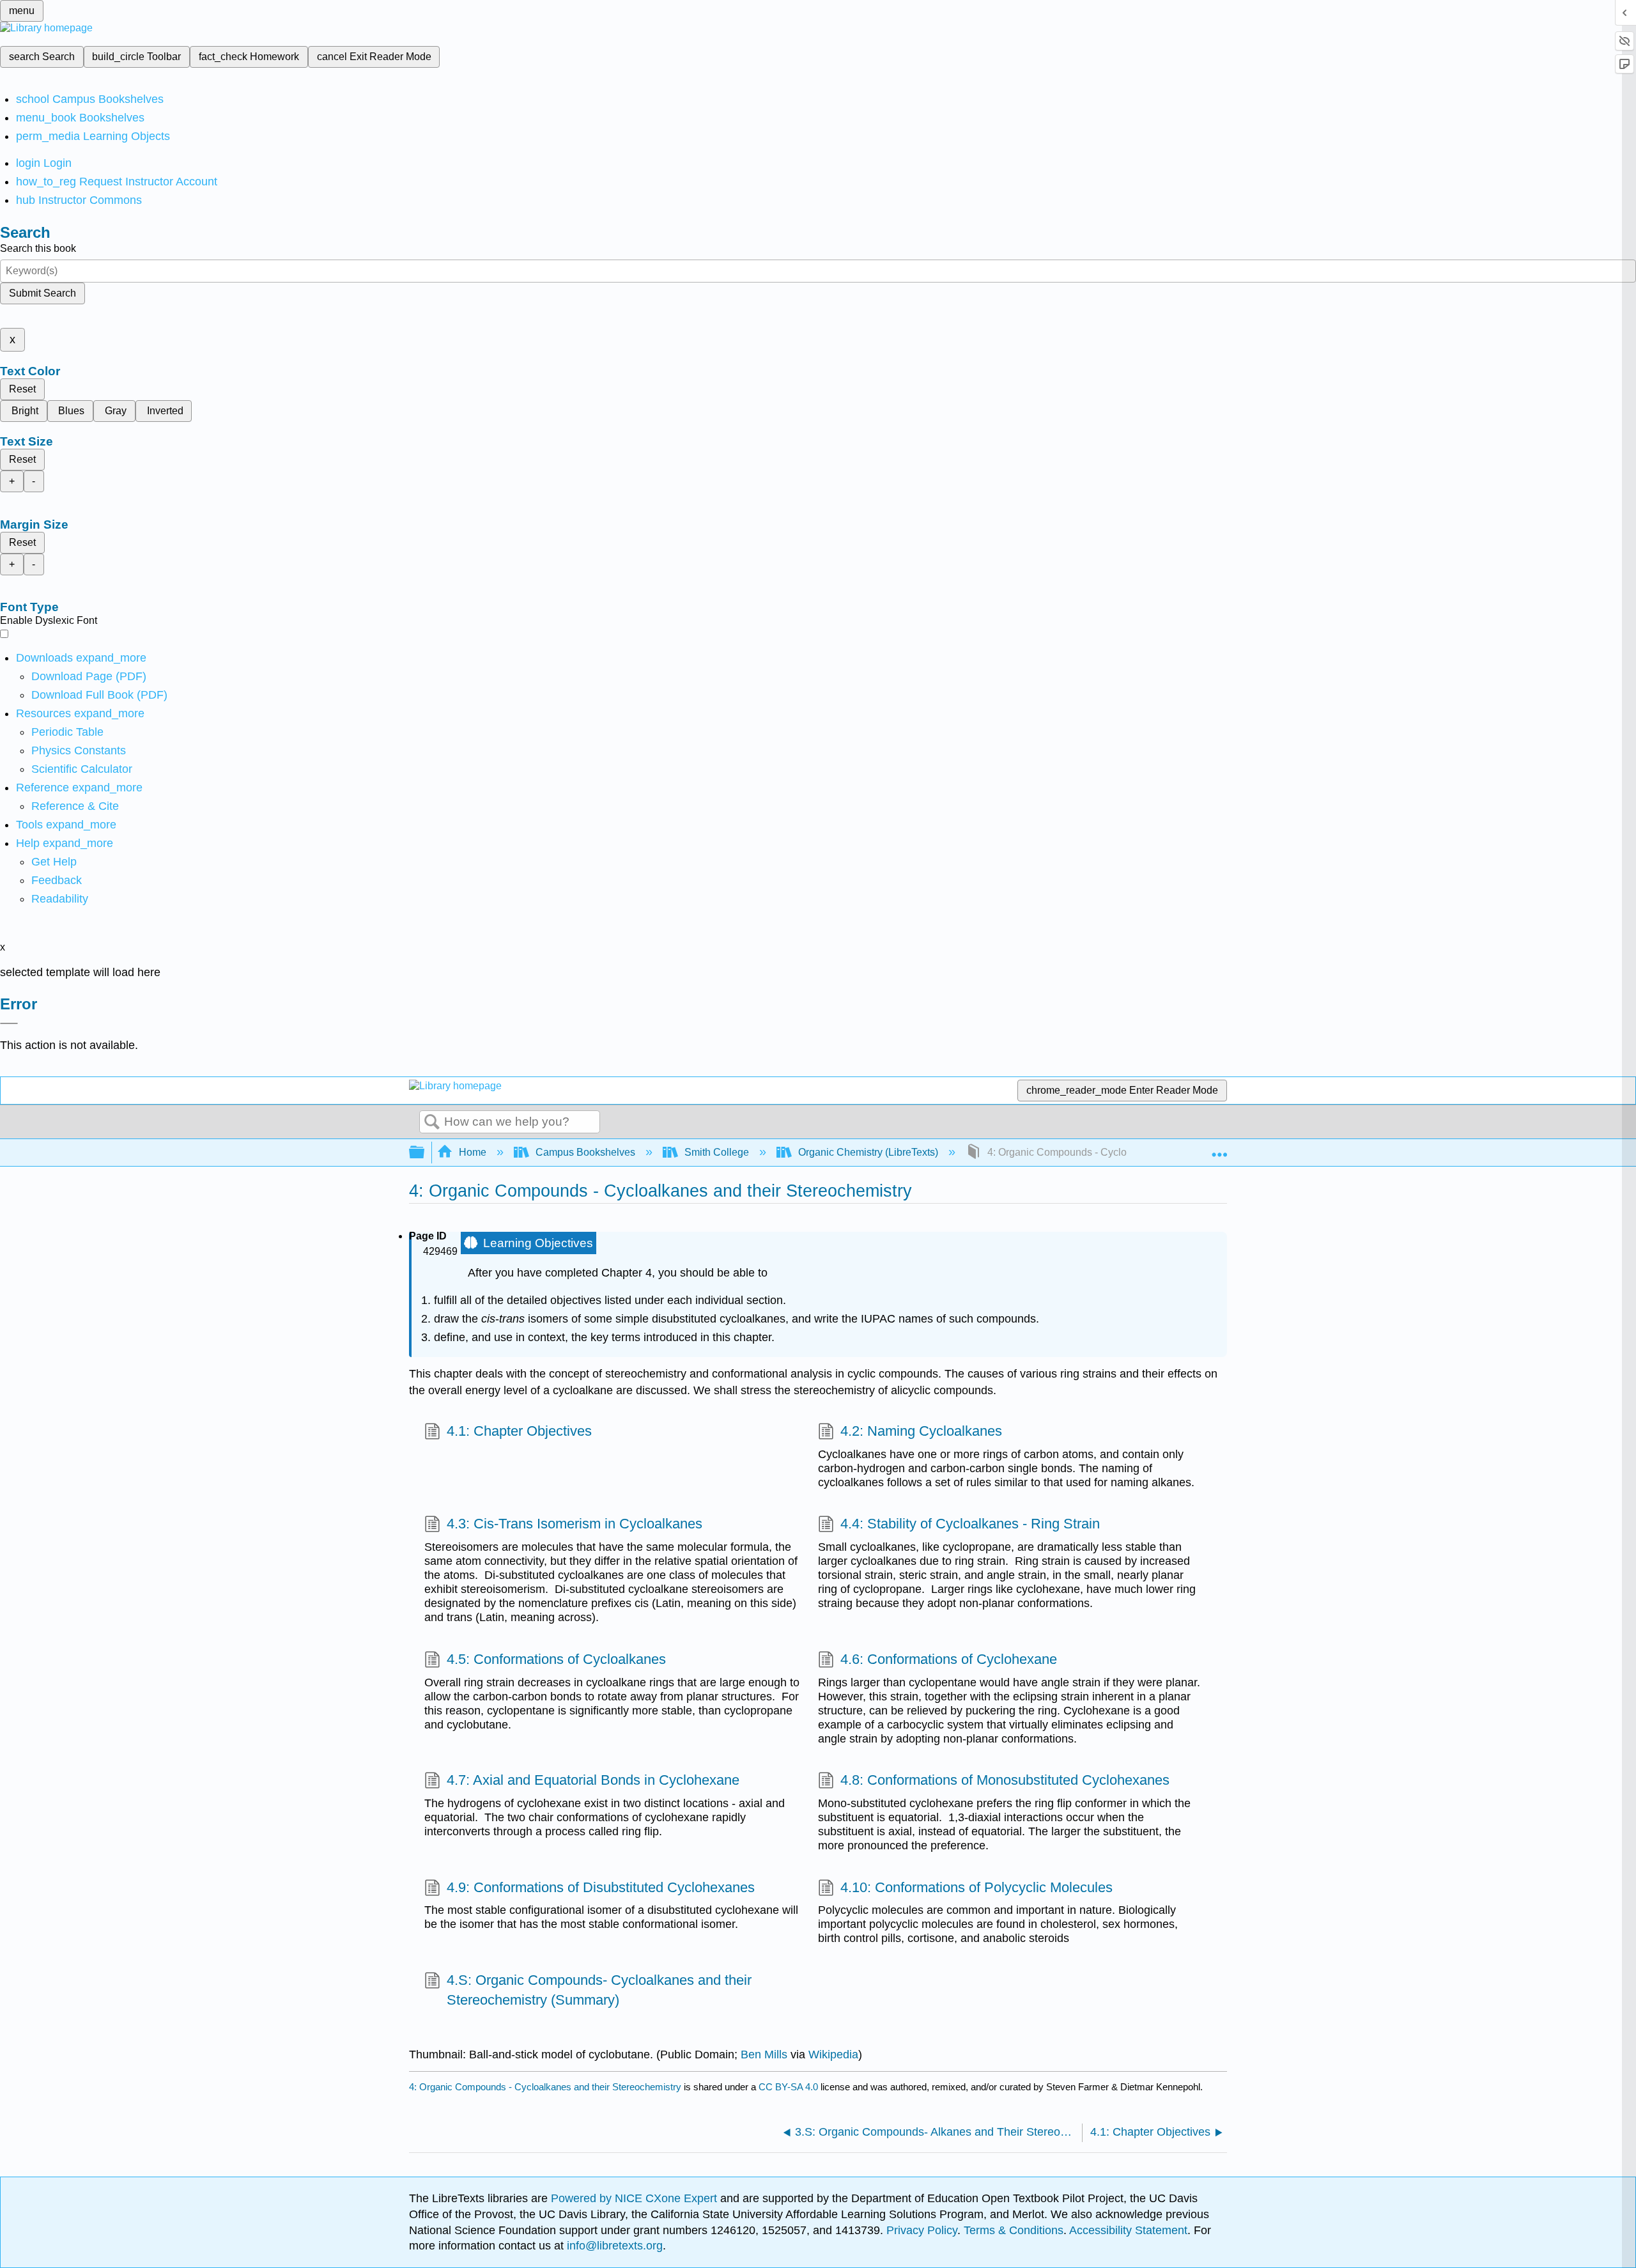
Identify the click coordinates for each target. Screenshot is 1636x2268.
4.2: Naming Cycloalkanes (921, 1431)
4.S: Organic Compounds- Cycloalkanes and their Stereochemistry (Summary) (599, 1990)
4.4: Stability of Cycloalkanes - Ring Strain (970, 1524)
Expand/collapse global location (1219, 1149)
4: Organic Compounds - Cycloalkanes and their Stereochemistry (545, 2087)
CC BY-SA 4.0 (788, 2087)
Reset (22, 389)
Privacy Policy (922, 2230)
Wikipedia (833, 2054)
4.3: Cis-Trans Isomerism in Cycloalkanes (575, 1524)
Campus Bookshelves (585, 1152)
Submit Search (42, 293)
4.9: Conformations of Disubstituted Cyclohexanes (601, 1887)
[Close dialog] (9, 1023)
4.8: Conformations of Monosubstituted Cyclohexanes (1005, 1780)
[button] (57, 880)
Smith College (717, 1152)
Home (473, 1152)
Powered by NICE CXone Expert (636, 2198)
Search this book (38, 248)
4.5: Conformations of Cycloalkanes (556, 1659)
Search (432, 1122)
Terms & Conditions (1014, 2230)
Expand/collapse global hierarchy (425, 1153)
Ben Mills (764, 2054)
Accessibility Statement (1128, 2230)
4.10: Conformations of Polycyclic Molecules (976, 1887)
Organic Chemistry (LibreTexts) (868, 1152)
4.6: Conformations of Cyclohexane (949, 1659)
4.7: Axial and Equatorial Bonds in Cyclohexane (593, 1780)
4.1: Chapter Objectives (519, 1431)
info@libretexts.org (613, 2246)
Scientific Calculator (82, 769)
